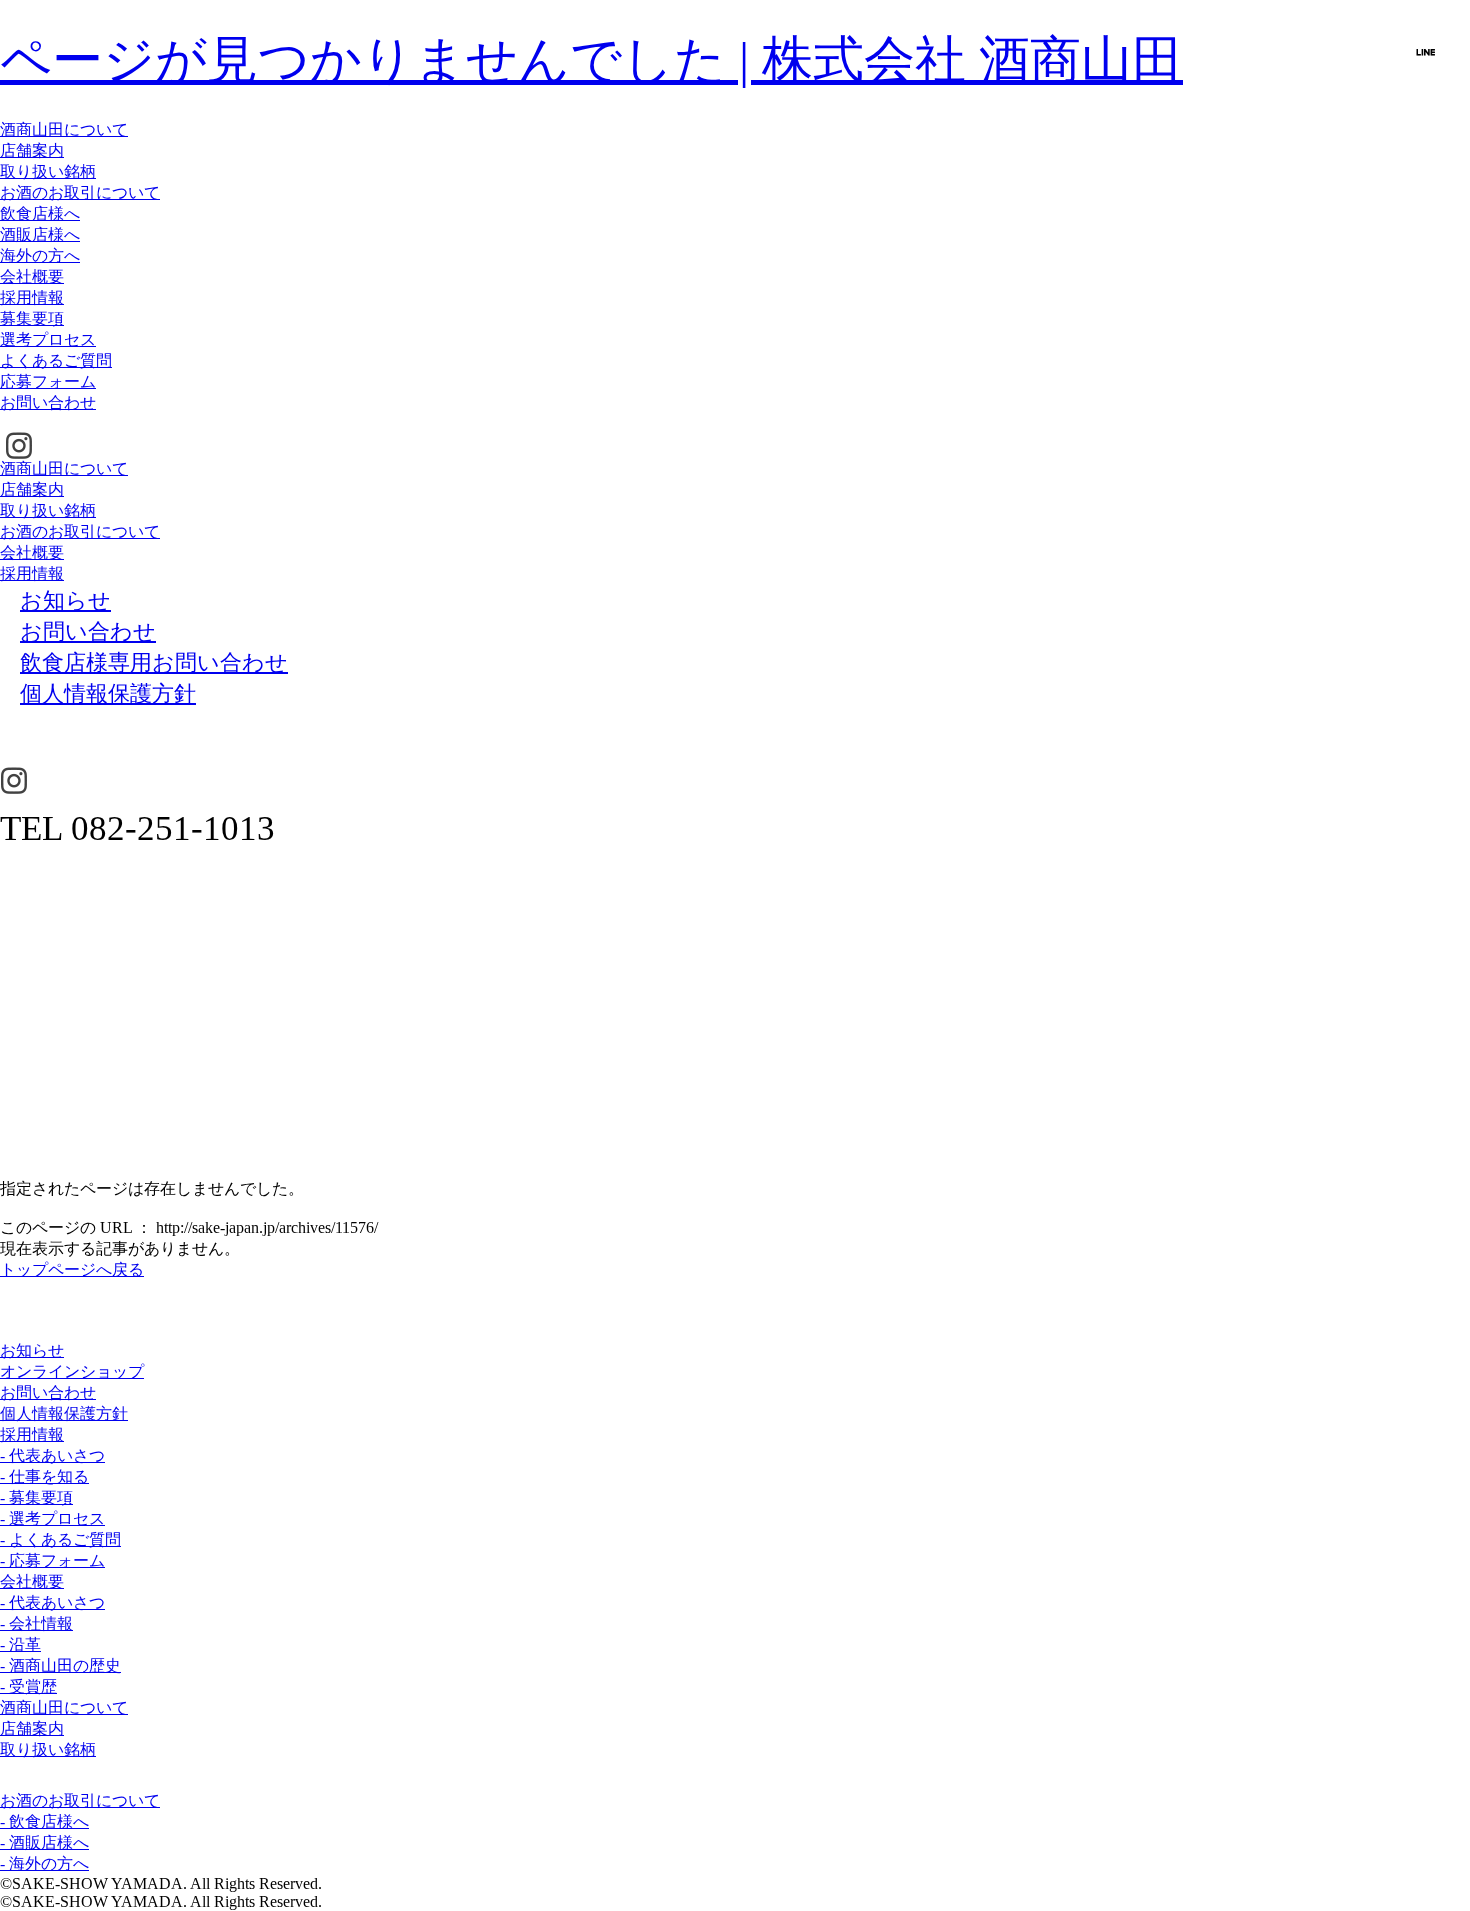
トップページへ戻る (72, 1269)
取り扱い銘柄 (48, 171)
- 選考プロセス (52, 1518)
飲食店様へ (40, 213)
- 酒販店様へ (44, 1842)
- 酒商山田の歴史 (60, 1665)
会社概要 (32, 276)
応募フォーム (48, 381)
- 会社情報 (36, 1623)
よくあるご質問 (56, 360)
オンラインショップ (72, 1371)
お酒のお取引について (80, 192)
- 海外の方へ (44, 1863)
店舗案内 (32, 150)
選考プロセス (48, 339)
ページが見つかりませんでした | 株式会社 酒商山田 (591, 59)
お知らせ (32, 1350)
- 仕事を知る (44, 1476)
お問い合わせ (48, 402)
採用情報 (32, 297)
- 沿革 (20, 1644)
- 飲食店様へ (44, 1821)
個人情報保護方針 (64, 1413)
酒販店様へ (40, 234)
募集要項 (32, 318)
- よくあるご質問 (60, 1539)
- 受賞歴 (28, 1686)
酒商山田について (64, 129)
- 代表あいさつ (52, 1455)
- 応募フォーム (52, 1560)
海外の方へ (40, 255)
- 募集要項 (36, 1497)
